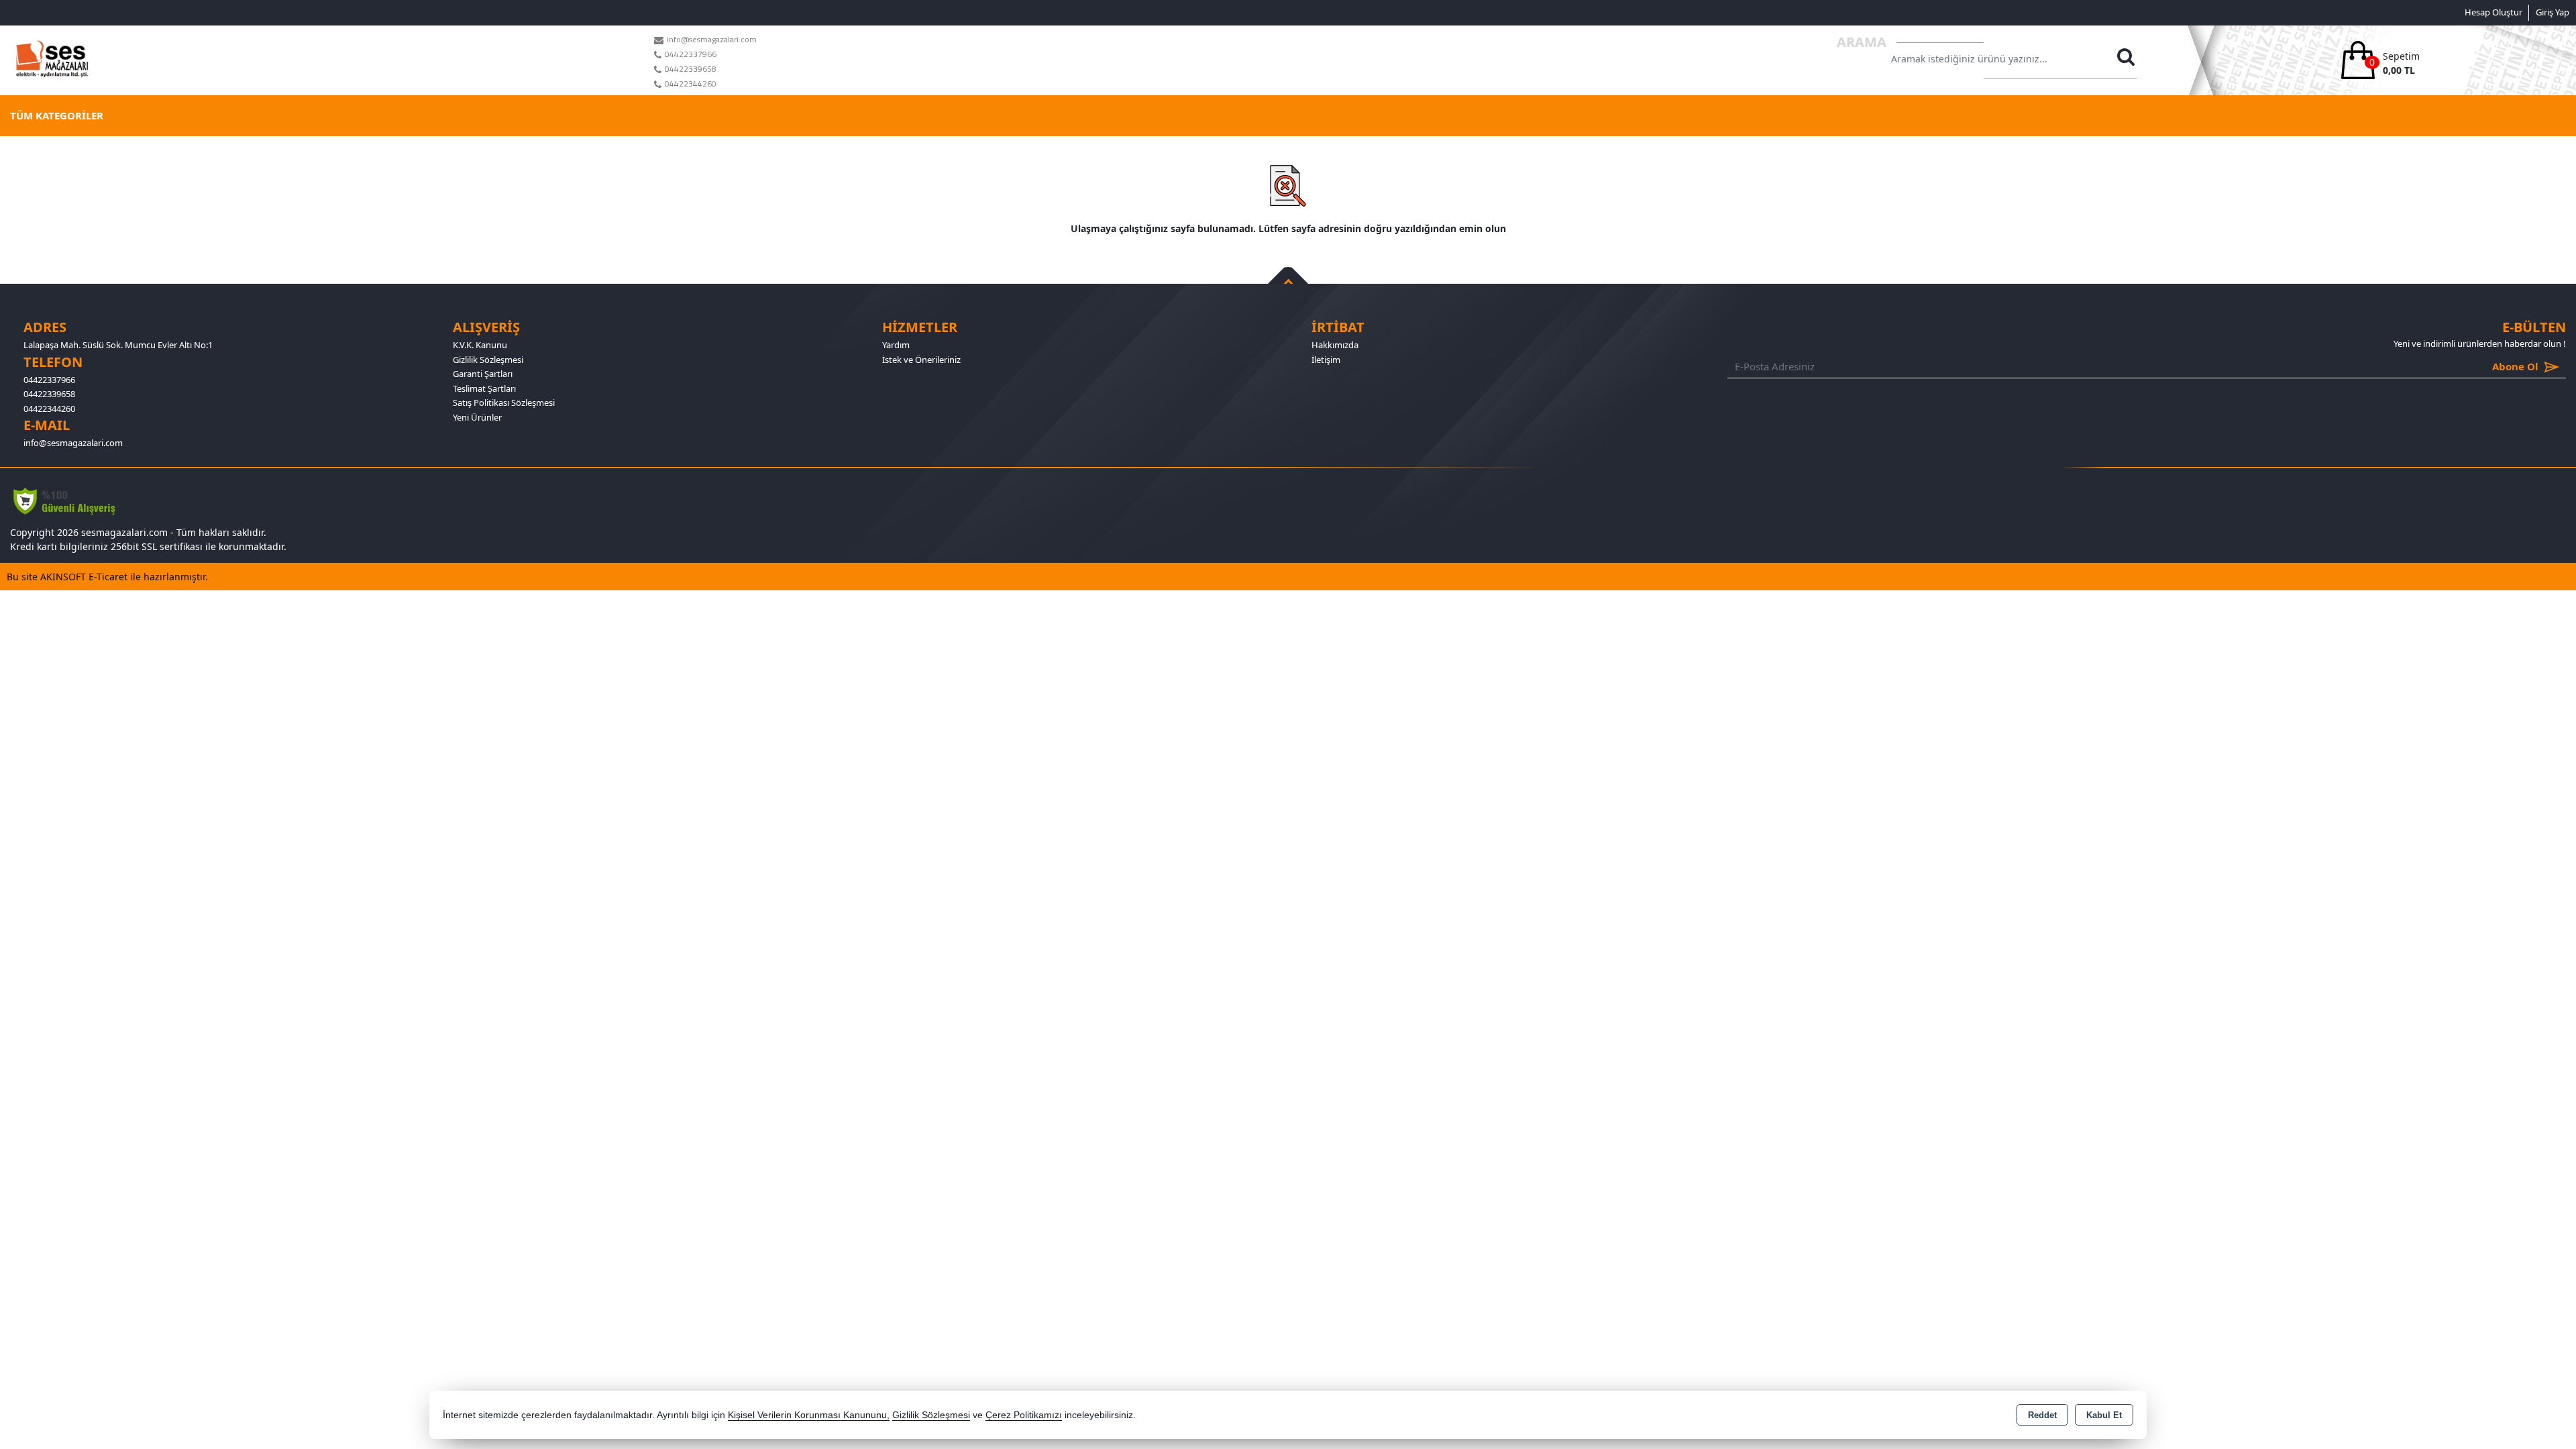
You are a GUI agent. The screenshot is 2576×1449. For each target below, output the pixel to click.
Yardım (896, 345)
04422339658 (49, 394)
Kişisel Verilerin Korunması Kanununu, (809, 1415)
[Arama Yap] (2125, 60)
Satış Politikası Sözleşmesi (504, 402)
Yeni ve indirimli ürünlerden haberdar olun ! (2480, 343)
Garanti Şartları (483, 374)
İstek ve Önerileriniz (921, 360)
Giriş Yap (2553, 12)
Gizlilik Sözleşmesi (488, 360)
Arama (1862, 42)
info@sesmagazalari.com (73, 443)
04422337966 (49, 380)
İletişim (1326, 360)
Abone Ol (2496, 366)
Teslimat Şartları (484, 388)
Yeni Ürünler (477, 417)
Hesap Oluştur (2493, 12)
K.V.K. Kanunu (480, 345)
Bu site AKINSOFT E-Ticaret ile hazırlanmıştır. (107, 577)
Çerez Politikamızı (1024, 1415)
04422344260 (49, 409)
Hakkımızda (1335, 345)
